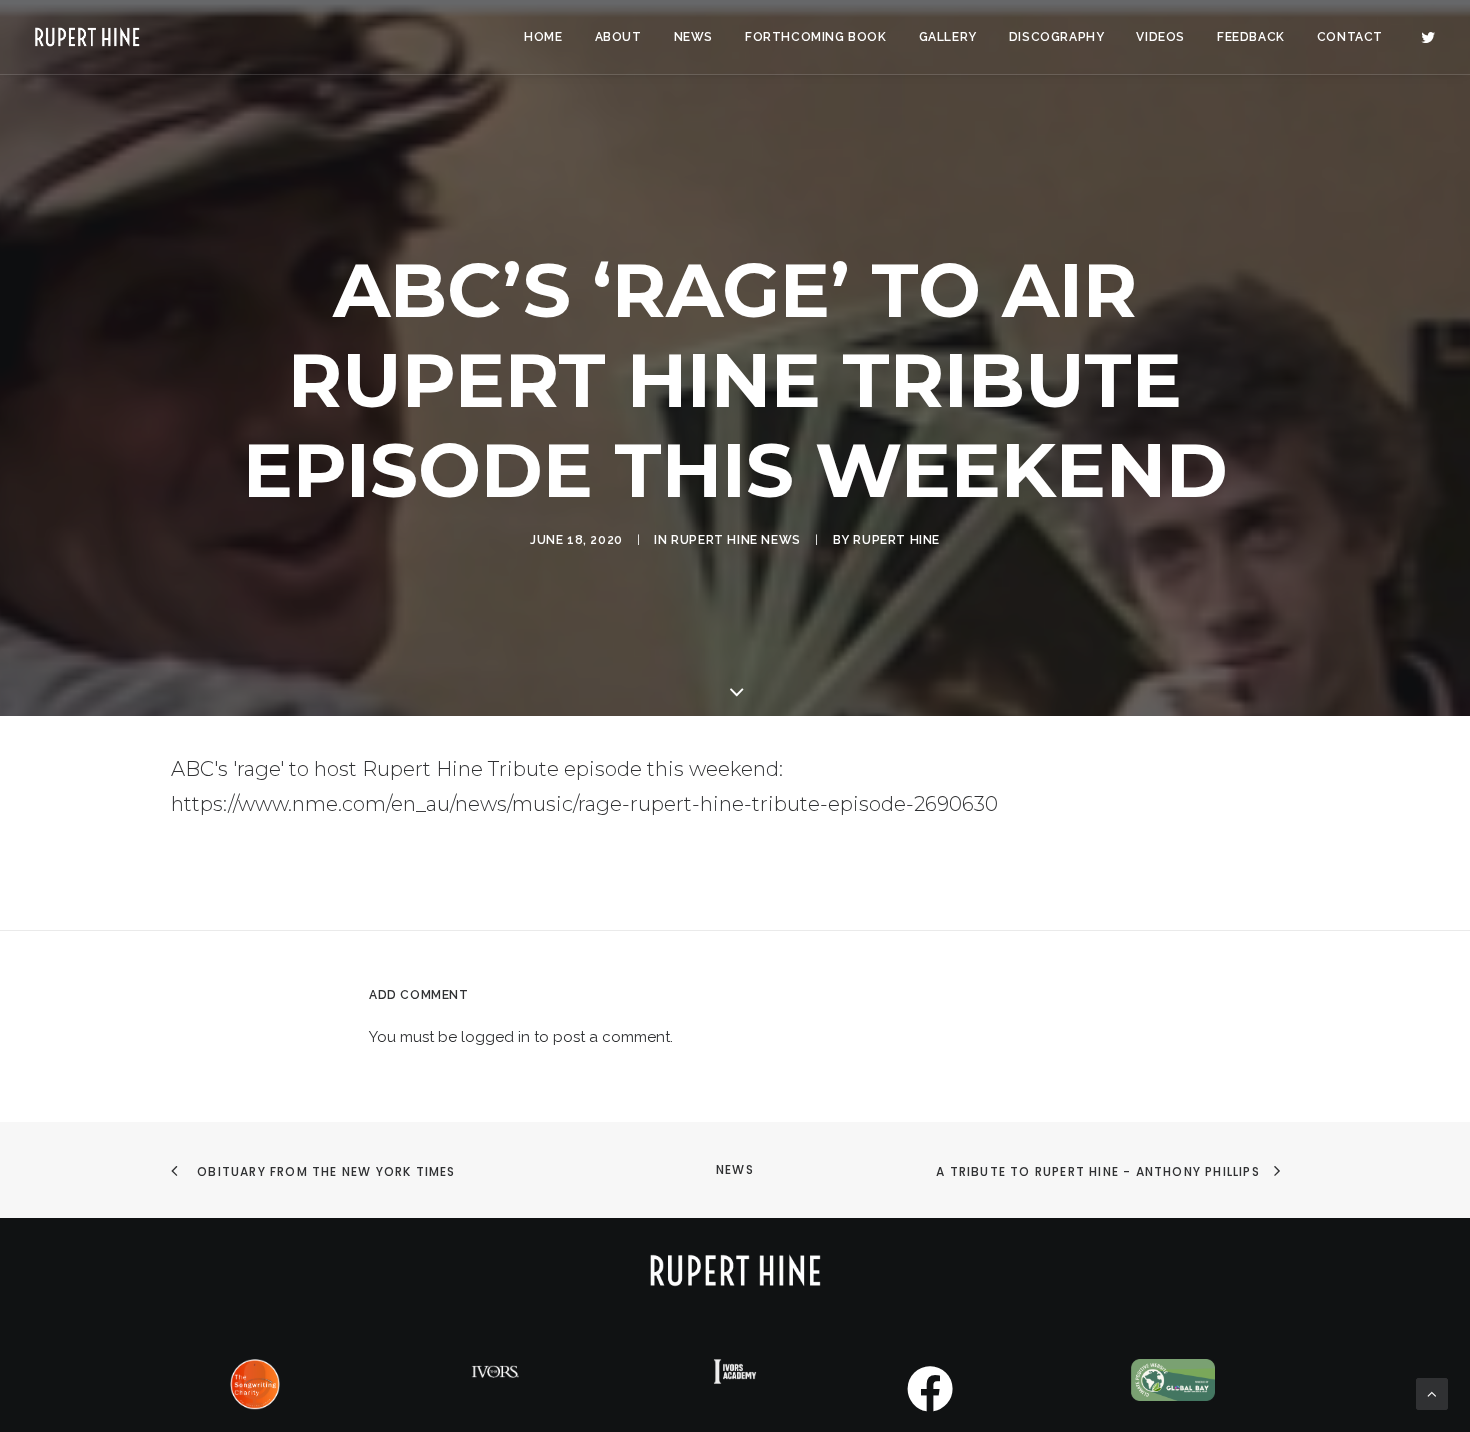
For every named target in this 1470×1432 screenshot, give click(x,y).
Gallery (948, 37)
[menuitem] (543, 37)
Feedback (1251, 37)
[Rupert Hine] (87, 37)
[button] (1428, 37)
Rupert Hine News (736, 540)
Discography (1057, 37)
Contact (1350, 37)
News (693, 37)
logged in (495, 1037)
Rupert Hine (896, 540)
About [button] (618, 37)
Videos (1160, 37)
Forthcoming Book (816, 37)
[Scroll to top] (1432, 1393)
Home (543, 37)
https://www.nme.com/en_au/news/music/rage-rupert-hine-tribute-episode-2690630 (584, 804)
